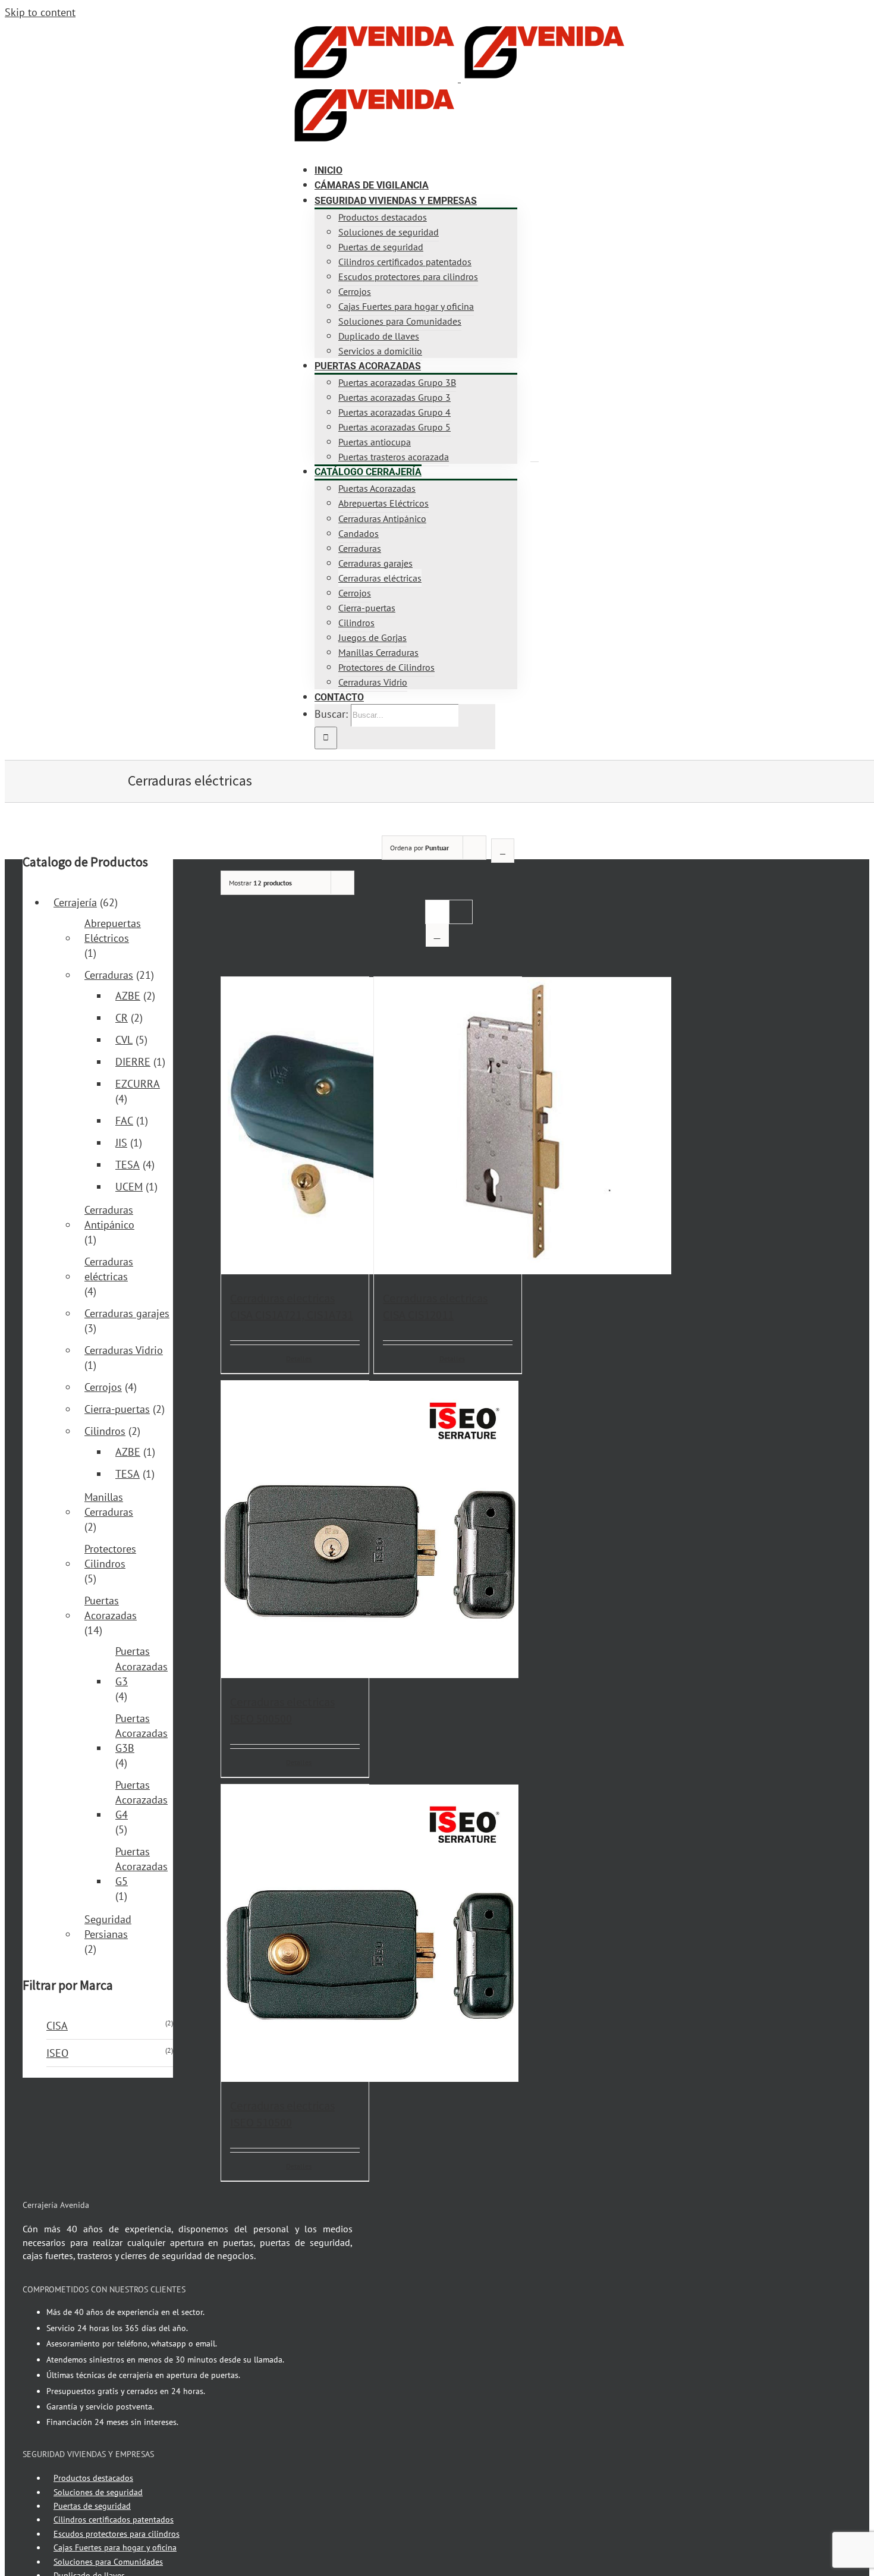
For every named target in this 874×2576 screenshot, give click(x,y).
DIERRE (133, 1062)
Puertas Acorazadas (111, 1608)
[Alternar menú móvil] (535, 457)
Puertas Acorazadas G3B (142, 1733)
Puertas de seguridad (92, 2506)
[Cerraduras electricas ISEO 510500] (295, 1935)
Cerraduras (109, 975)
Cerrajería (75, 902)
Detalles (299, 1358)
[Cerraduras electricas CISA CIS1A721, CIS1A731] (295, 1127)
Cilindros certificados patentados (114, 2520)
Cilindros (105, 1431)
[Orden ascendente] (503, 851)
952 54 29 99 (140, 33)
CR (122, 1018)
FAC (124, 1121)
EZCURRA (138, 1084)
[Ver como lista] (437, 935)
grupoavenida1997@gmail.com (224, 33)
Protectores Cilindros (110, 1556)
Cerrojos (103, 1387)
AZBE (128, 996)
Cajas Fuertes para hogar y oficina (115, 2547)
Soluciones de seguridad (98, 2492)
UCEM (129, 1187)
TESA (128, 1165)
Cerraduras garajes (127, 1313)
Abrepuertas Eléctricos (113, 931)
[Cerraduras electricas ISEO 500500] (295, 1531)
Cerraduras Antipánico (109, 1217)
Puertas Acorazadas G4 (142, 1800)
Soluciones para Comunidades (108, 2562)
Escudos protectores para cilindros (117, 2534)
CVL (124, 1040)
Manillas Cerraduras (109, 1504)
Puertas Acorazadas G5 (142, 1866)
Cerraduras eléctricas (109, 1269)
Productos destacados (93, 2478)
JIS (121, 1143)
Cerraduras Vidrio (124, 1350)
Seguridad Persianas (108, 1927)
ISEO (57, 2053)
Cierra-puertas (117, 1409)
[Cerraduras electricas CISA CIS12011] (448, 1127)
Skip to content (40, 12)
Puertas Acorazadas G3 (142, 1666)
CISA (57, 2026)
